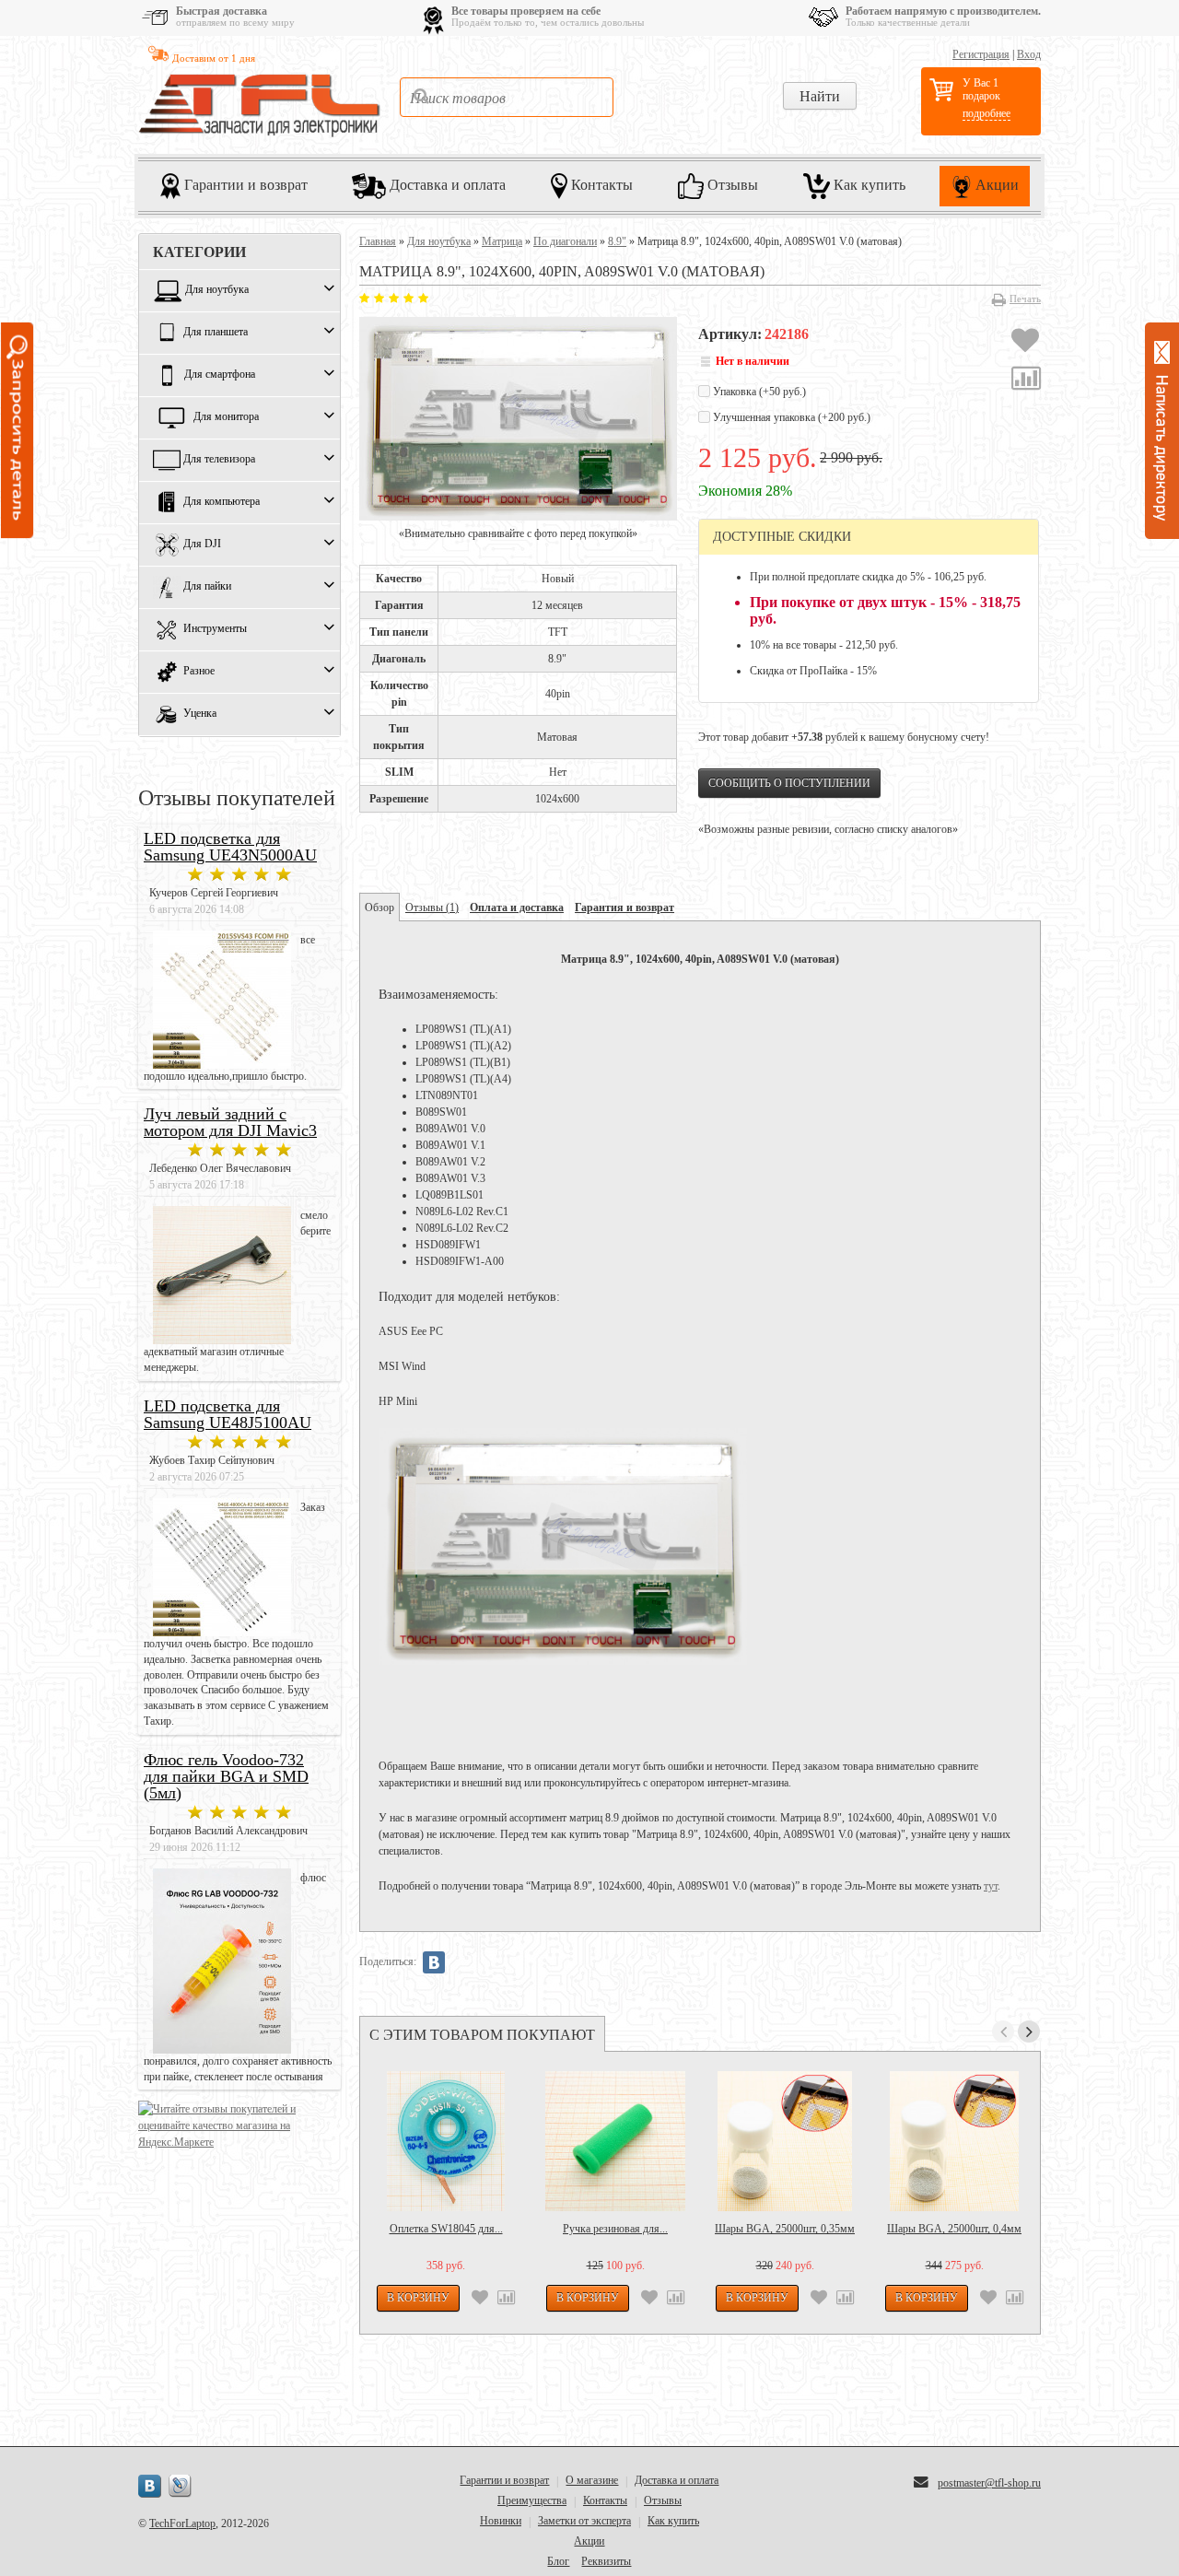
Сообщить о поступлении (789, 783)
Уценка (200, 714)
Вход (1029, 54)
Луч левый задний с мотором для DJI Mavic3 (230, 1122)
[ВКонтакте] (434, 1962)
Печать (1025, 299)
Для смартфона (220, 375)
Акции (995, 184)
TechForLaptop (182, 2523)
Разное (199, 672)
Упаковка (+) (758, 392)
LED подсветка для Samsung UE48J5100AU (228, 1414)
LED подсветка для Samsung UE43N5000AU (230, 847)
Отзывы (731, 184)
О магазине (592, 2480)
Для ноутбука (217, 290)
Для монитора (226, 417)
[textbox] (507, 97)
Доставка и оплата (446, 184)
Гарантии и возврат (244, 184)
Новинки (501, 2521)
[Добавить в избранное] (1025, 343)
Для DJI (202, 544)
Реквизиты (606, 2561)
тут (991, 1886)
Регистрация (981, 54)
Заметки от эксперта (584, 2521)
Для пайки (207, 587)
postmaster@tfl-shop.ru (989, 2483)
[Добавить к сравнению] (1026, 381)
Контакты (600, 184)
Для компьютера (222, 502)
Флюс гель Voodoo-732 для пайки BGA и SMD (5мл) (226, 1776)
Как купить (868, 184)
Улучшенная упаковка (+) (790, 417)
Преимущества (532, 2500)
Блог (558, 2561)
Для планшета (216, 333)
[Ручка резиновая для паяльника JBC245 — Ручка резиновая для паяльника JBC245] (615, 2141)
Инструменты (215, 629)
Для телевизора (219, 460)
